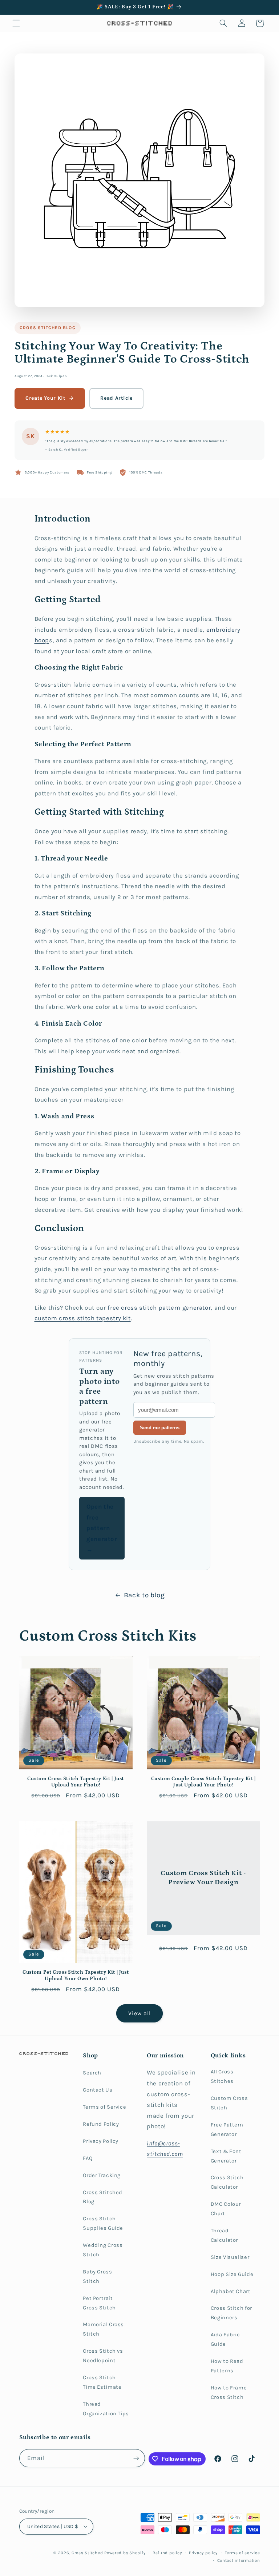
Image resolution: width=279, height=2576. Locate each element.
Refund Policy (101, 2124)
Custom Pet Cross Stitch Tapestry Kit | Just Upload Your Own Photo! (76, 1976)
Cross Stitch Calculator (227, 2182)
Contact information (239, 2560)
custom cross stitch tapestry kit (83, 1318)
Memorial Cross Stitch (103, 2329)
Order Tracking (102, 2175)
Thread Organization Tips (106, 2409)
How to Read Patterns (227, 2366)
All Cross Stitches (222, 2076)
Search (92, 2073)
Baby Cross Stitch (97, 2277)
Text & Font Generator (226, 2156)
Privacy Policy (101, 2141)
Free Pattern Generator (227, 2130)
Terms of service (242, 2553)
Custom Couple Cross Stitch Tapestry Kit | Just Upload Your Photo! (203, 1782)
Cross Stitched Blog (48, 328)
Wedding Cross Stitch (103, 2250)
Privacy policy (203, 2553)
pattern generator (185, 1308)
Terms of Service (104, 2107)
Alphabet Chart (231, 2291)
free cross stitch (133, 1308)
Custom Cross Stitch (229, 2103)
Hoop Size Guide (232, 2274)
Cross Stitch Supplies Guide (103, 2223)
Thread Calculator (224, 2235)
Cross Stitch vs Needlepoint (103, 2356)
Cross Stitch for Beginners (231, 2313)
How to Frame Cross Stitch (229, 2393)
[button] (16, 23)
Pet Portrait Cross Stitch (99, 2303)
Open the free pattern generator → (102, 1528)
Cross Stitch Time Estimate (102, 2382)
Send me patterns (160, 1428)
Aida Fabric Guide (225, 2339)
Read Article (116, 398)
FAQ (88, 2158)
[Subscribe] (136, 2458)
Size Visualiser (230, 2257)
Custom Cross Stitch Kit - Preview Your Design (203, 1878)
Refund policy (167, 2553)
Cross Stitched (87, 2553)
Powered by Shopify (125, 2553)
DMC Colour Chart (226, 2209)
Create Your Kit (45, 398)
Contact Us (98, 2090)
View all (139, 2013)
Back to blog (144, 1595)
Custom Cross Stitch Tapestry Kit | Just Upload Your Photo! (76, 1782)
